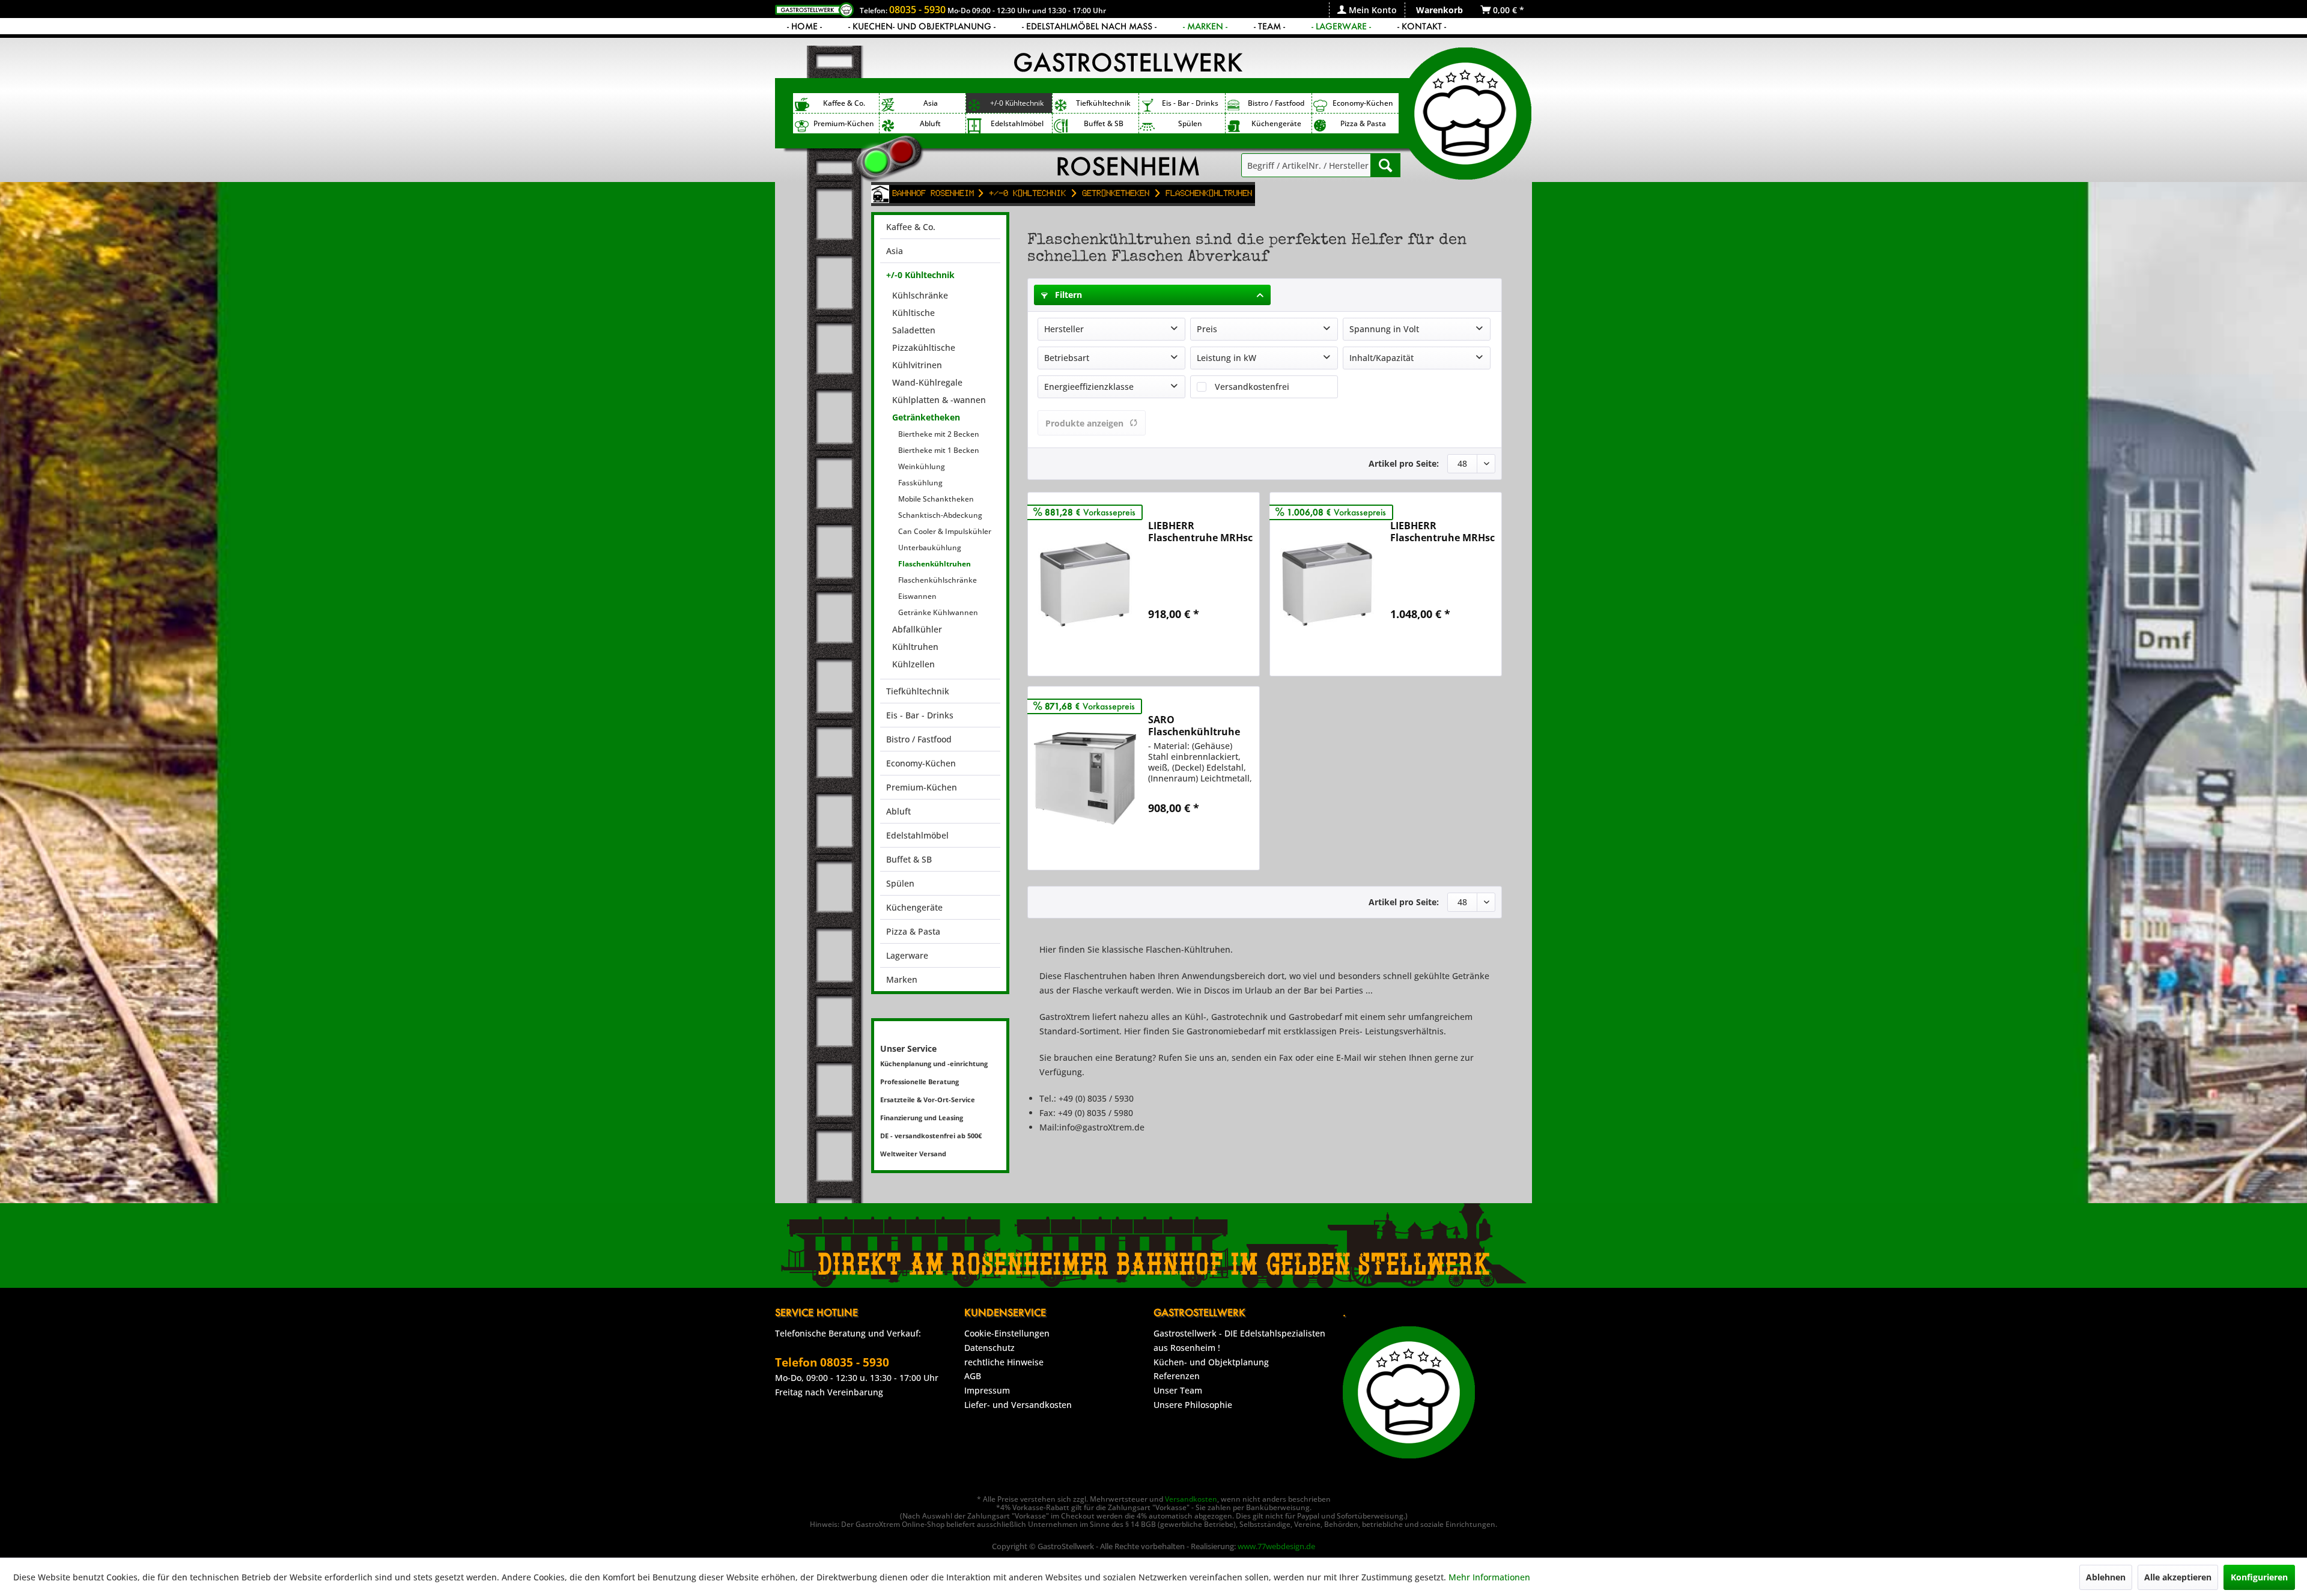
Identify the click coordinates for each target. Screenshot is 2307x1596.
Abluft (898, 811)
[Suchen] (1385, 165)
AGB (973, 1376)
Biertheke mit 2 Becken (939, 434)
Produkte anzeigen (1084, 423)
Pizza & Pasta (913, 931)
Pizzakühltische (924, 347)
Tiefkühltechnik (918, 691)
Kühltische (913, 313)
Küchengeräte (914, 907)
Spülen (900, 883)
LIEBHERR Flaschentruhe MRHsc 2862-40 (1442, 532)
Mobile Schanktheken (936, 499)
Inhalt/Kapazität (1381, 358)
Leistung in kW (1226, 358)
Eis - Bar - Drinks (920, 715)
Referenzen (1177, 1376)
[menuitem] (1367, 10)
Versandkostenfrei (1252, 387)
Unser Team (1178, 1390)
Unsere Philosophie (1193, 1405)
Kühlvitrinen (917, 365)
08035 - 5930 (917, 10)
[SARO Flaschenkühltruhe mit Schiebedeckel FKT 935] (1085, 778)
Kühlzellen (913, 664)
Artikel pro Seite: (1404, 463)
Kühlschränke (920, 295)
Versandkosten (1191, 1499)
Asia (895, 251)
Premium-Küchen (922, 787)
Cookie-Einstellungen (1007, 1333)
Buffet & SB (909, 859)
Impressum (987, 1390)
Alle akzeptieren (2178, 1577)
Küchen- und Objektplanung (1211, 1362)
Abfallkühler (917, 629)
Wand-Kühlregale (927, 382)
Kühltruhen (915, 647)
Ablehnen (2106, 1577)
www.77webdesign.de (1276, 1546)
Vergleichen (1184, 642)
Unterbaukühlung (930, 548)
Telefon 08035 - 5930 (832, 1362)
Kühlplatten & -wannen (939, 400)
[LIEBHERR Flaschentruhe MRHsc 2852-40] (1085, 584)
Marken (902, 979)
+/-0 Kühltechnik (920, 275)
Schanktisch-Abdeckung (940, 515)
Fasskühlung (920, 483)
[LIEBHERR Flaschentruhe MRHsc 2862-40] (1327, 584)
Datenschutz (989, 1348)
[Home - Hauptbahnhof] (880, 194)
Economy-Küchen (921, 763)
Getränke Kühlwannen (938, 612)
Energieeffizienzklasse (1089, 387)
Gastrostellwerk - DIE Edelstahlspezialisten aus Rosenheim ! (1239, 1340)
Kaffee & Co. (911, 227)
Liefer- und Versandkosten (1018, 1405)
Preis (1207, 329)
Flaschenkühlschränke (938, 580)
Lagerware (907, 955)
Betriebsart (1067, 358)
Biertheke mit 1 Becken (939, 450)
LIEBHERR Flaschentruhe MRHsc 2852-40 (1200, 532)
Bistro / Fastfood (919, 739)
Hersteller (1064, 329)
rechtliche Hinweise (1004, 1362)
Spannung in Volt (1384, 329)
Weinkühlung (922, 466)
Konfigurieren (2259, 1577)
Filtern (1067, 295)
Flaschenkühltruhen (935, 564)
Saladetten (914, 330)
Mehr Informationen (1489, 1577)
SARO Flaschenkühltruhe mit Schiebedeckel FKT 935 (1194, 726)
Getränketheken (926, 417)
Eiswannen (917, 596)
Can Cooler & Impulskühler (945, 531)
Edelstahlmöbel (917, 835)
